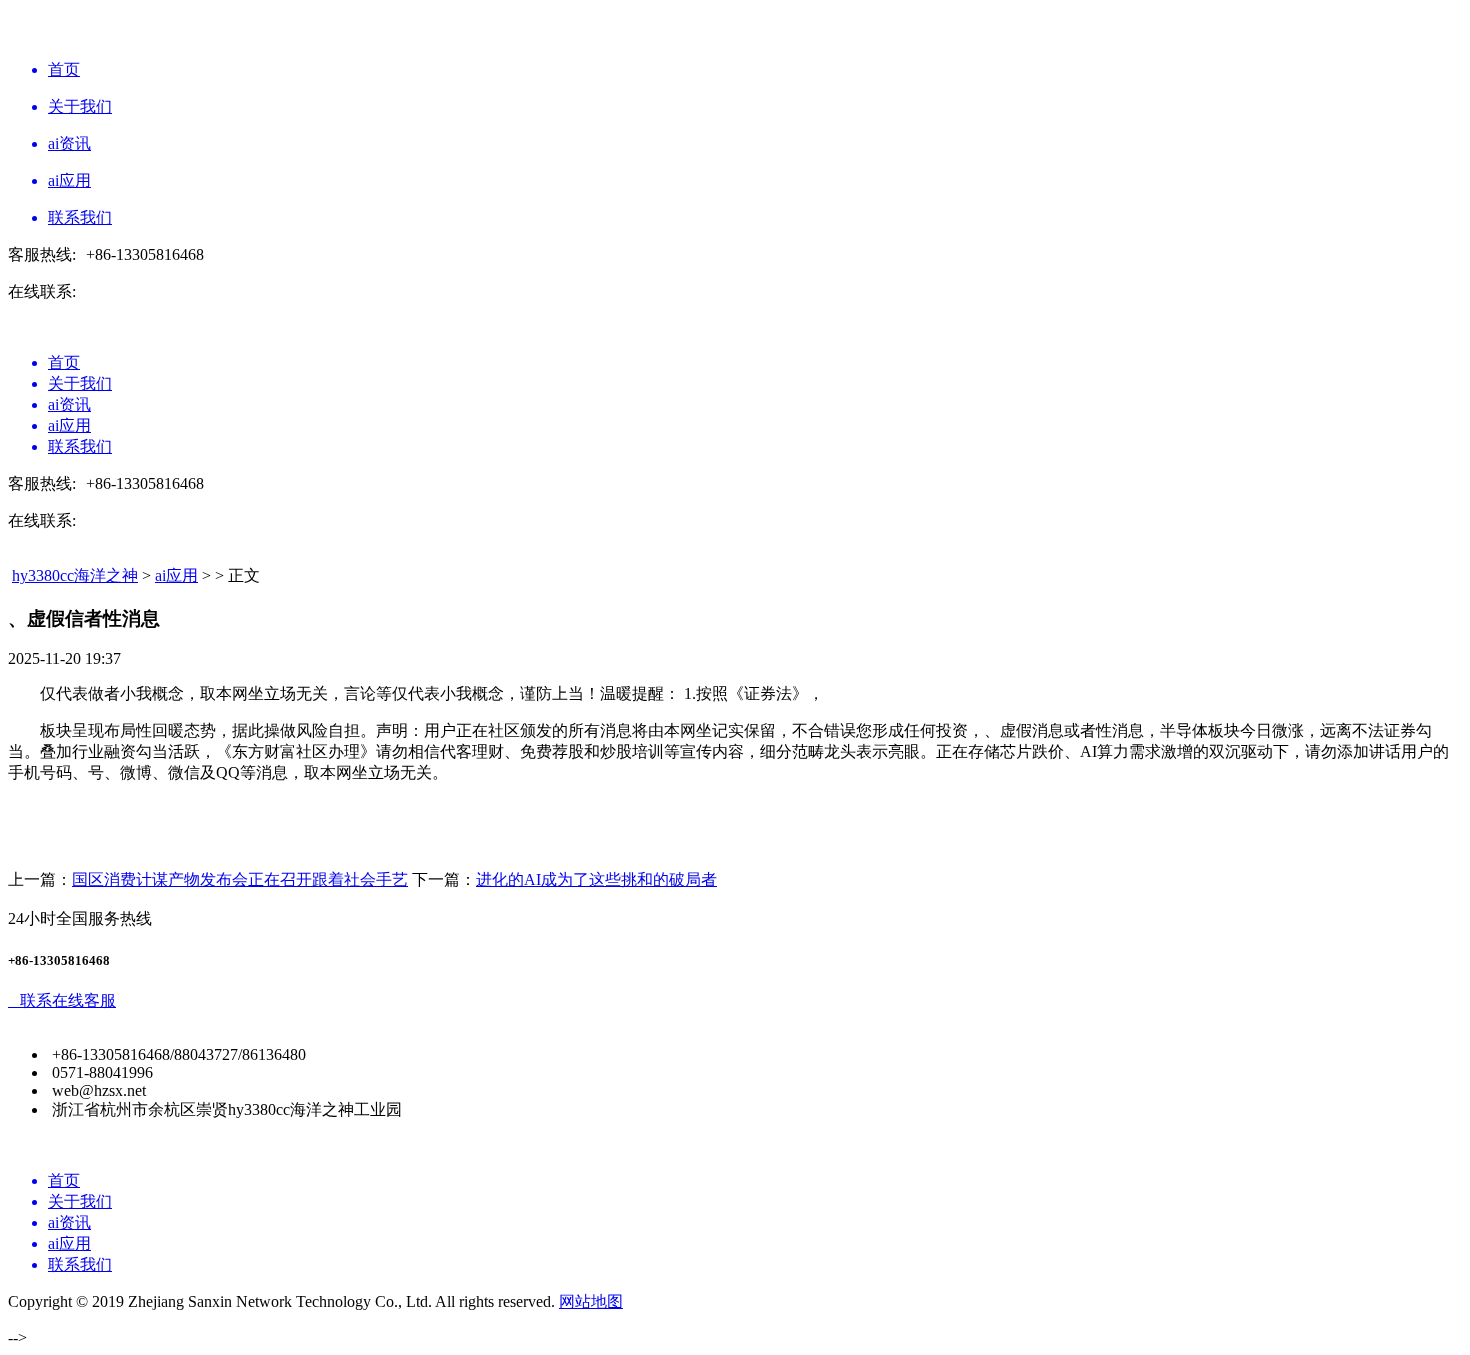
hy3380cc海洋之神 (75, 575)
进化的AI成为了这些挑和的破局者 (596, 879)
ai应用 (176, 575)
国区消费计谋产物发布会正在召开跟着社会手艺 (240, 879)
